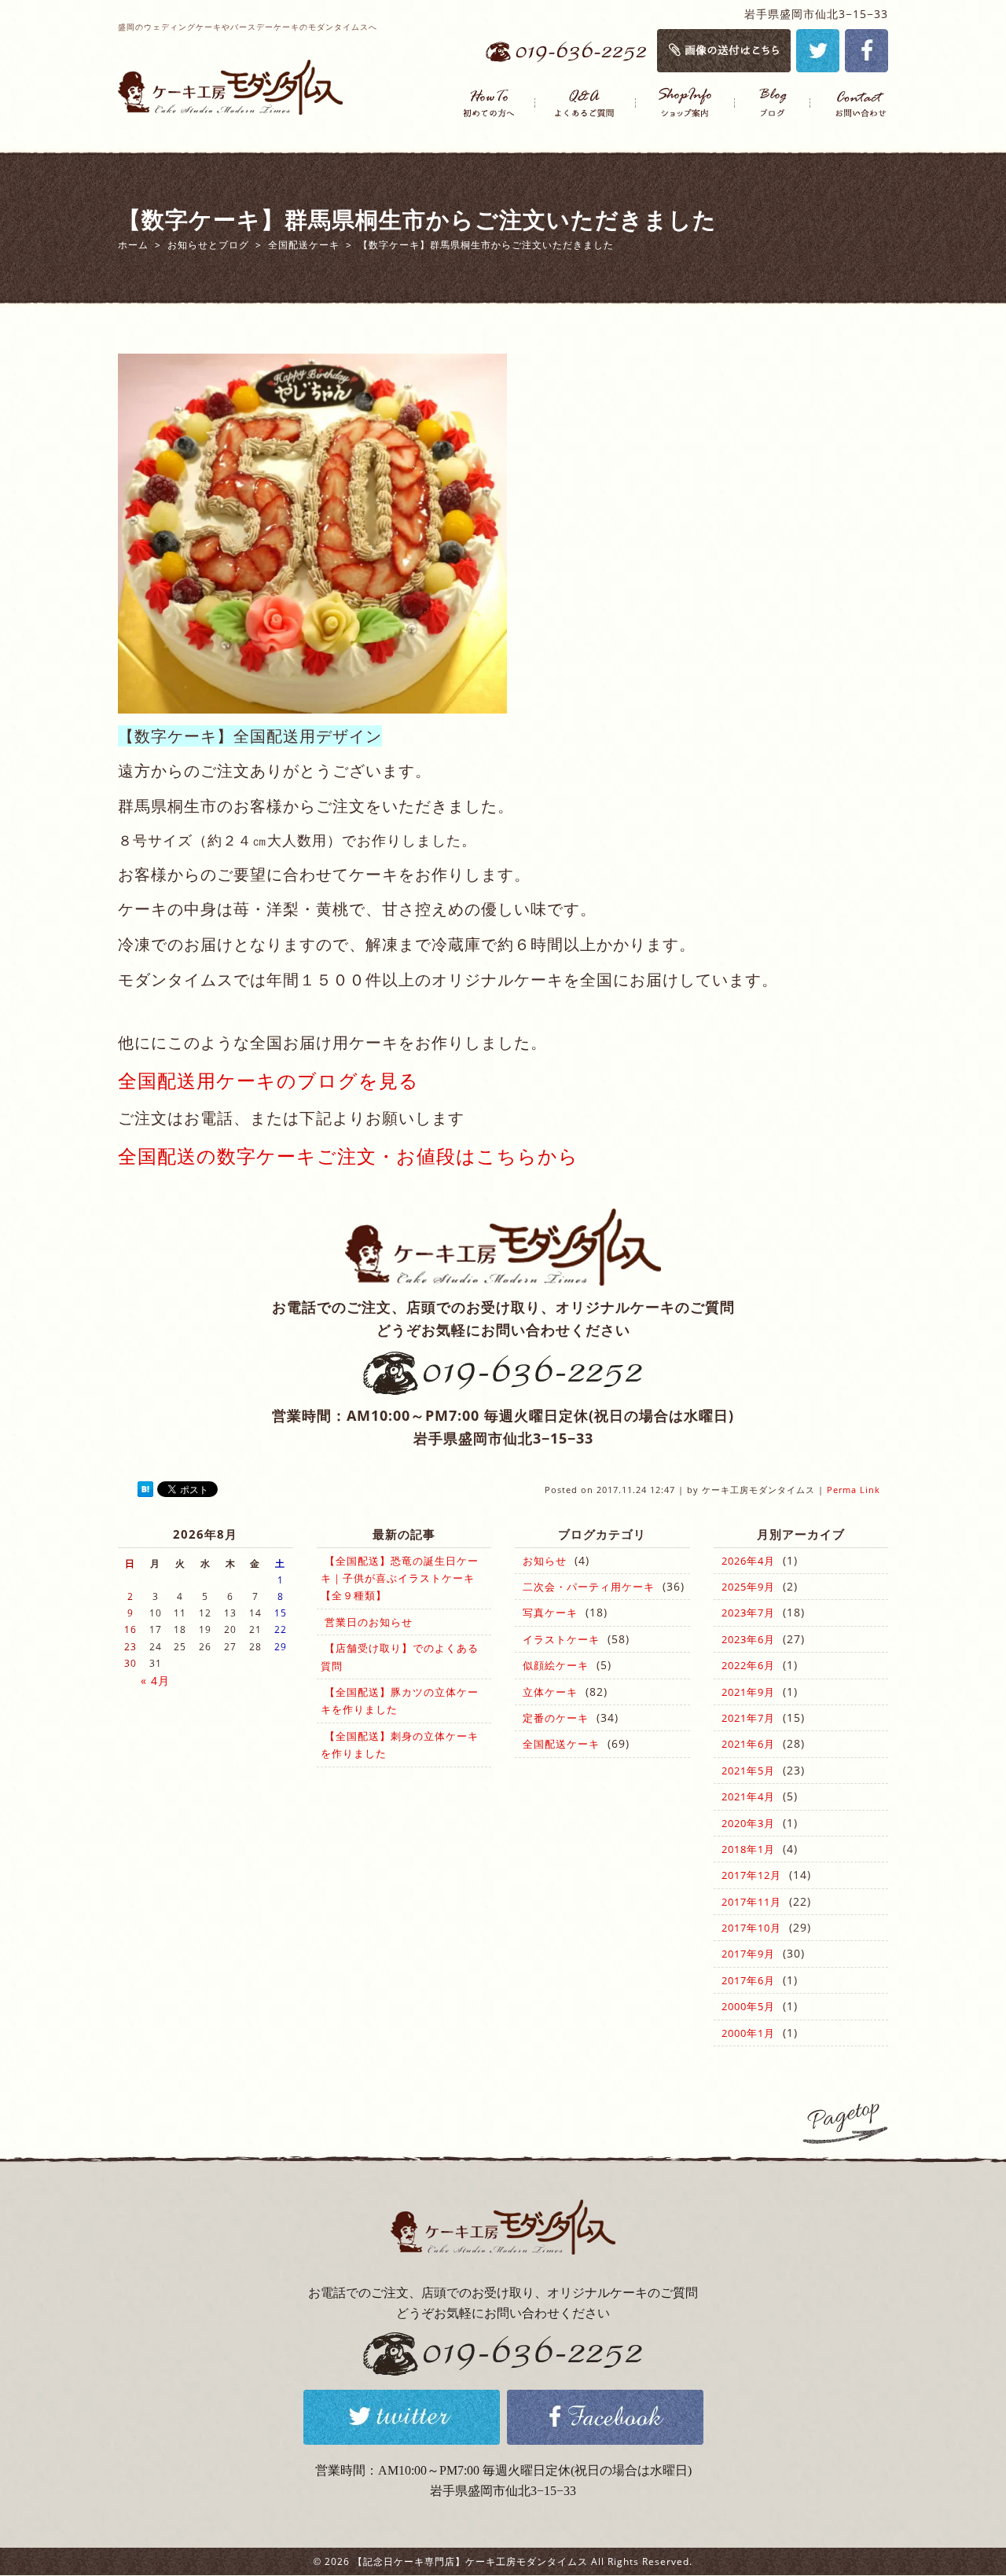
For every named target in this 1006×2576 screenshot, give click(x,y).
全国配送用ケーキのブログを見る (268, 1080)
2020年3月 (748, 1823)
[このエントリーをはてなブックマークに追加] (145, 1490)
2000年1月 (748, 2033)
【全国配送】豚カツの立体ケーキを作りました (400, 1701)
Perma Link (854, 1490)
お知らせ (545, 1561)
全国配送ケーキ (561, 1744)
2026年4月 (748, 1561)
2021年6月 (748, 1744)
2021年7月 (748, 1718)
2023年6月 (748, 1639)
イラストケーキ (561, 1639)
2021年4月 (748, 1796)
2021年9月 (748, 1692)
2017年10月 (751, 1928)
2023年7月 (748, 1613)
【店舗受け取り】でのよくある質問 (400, 1657)
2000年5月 (748, 2006)
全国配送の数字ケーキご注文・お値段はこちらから (348, 1156)
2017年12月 (751, 1875)
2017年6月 (748, 1980)
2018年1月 (748, 1849)
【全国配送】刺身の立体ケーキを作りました (400, 1745)
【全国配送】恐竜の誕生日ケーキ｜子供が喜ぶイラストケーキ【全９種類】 (400, 1578)
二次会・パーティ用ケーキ (589, 1587)
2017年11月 (751, 1902)
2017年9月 (748, 1954)
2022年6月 (748, 1665)
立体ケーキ (550, 1692)
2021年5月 (748, 1771)
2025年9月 (748, 1587)
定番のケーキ (556, 1718)
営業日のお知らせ (369, 1622)
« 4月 (155, 1681)
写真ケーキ (550, 1613)
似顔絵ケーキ (556, 1665)
